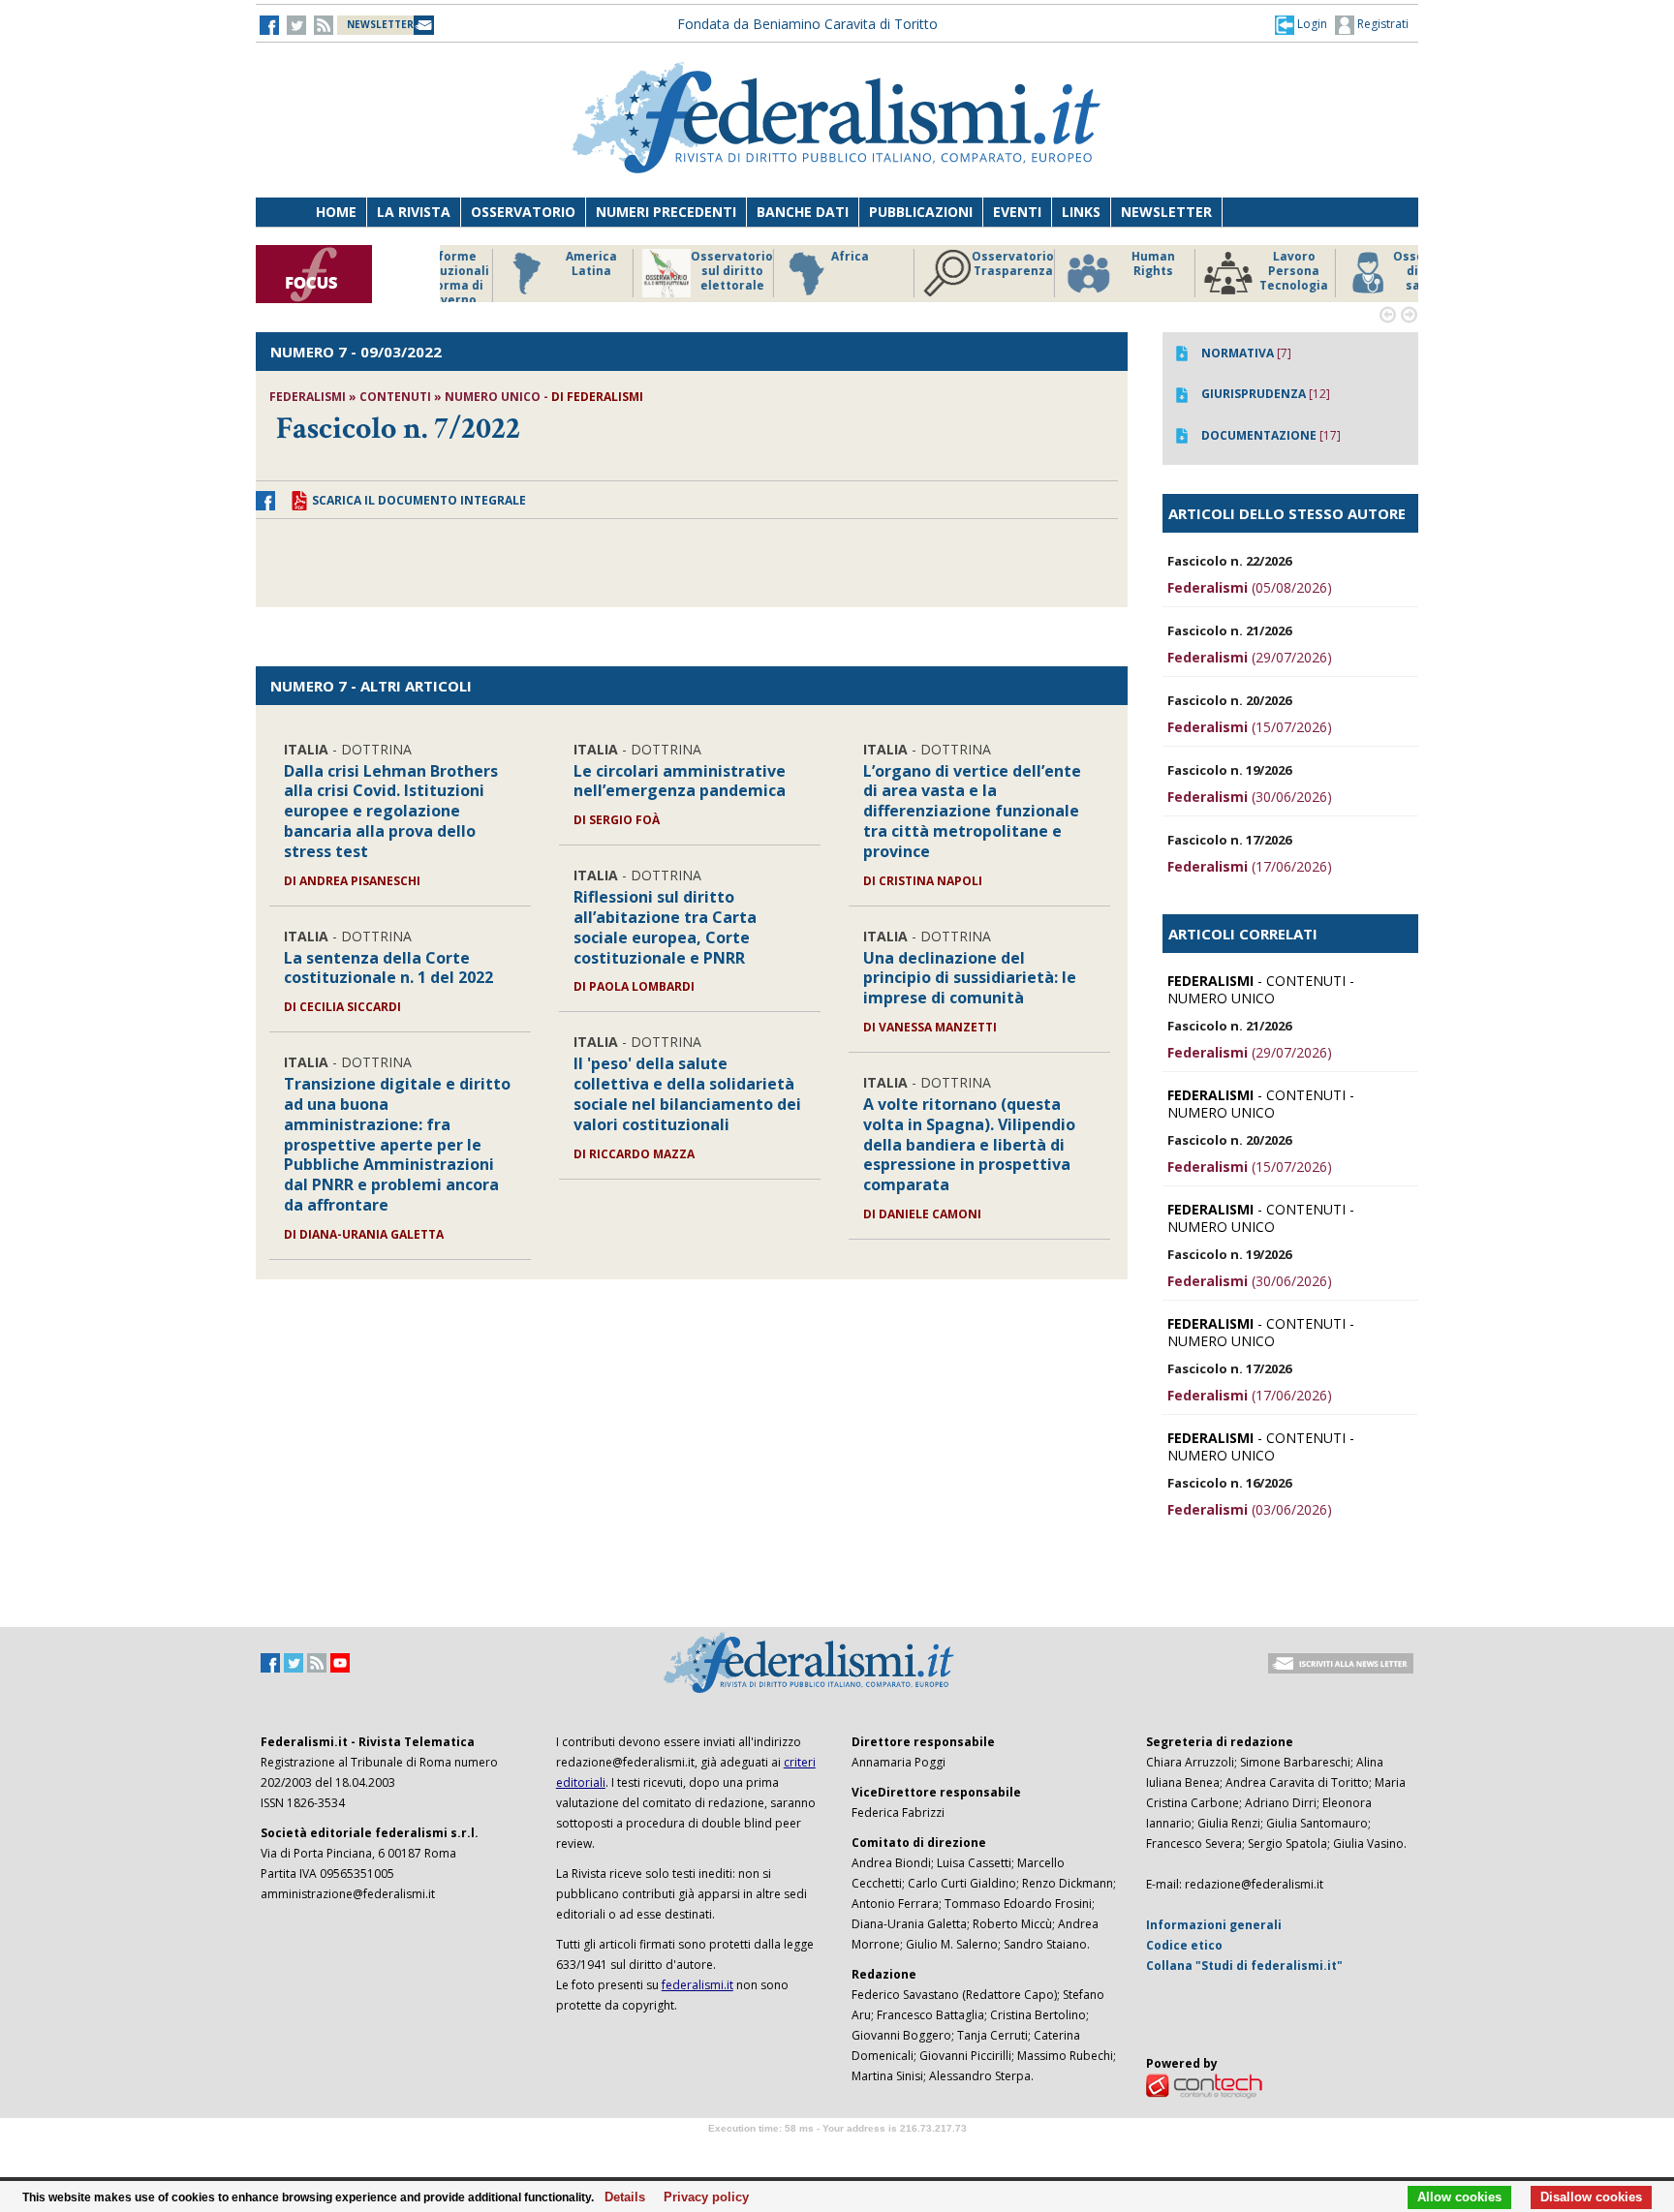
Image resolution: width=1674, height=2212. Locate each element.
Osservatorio (523, 212)
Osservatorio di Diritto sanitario (1374, 271)
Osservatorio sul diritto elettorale (672, 271)
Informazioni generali (1214, 1925)
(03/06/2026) (1250, 1509)
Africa (790, 257)
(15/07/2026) (1250, 727)
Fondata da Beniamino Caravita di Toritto (807, 24)
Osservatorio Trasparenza (953, 264)
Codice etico (1184, 1945)
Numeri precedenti (666, 212)
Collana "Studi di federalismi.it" (1244, 1966)
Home (336, 212)
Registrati (1381, 24)
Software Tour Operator (837, 2151)
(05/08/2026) (1250, 587)
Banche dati (803, 212)
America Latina (531, 264)
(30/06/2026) (1250, 797)
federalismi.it (697, 1985)
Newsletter (1166, 212)
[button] (1301, 24)
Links (1081, 212)
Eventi (1017, 212)
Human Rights (1093, 264)
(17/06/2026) (1250, 866)
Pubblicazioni (921, 212)
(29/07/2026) (1250, 657)
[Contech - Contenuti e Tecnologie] (1204, 2085)
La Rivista (414, 212)
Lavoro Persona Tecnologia (1234, 271)
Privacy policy (701, 2197)
